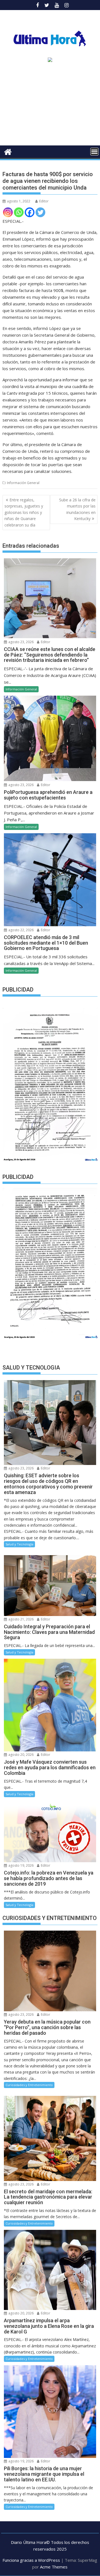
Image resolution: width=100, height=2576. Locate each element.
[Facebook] (30, 212)
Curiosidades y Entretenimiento (29, 2085)
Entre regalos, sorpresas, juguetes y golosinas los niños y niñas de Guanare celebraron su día (24, 512)
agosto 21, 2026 (21, 1619)
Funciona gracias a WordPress (31, 2560)
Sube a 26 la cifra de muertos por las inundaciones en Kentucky (77, 509)
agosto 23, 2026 (21, 642)
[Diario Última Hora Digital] (8, 151)
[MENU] (94, 152)
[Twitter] (40, 212)
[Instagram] (8, 212)
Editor (44, 201)
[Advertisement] (50, 106)
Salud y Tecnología (19, 1544)
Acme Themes (54, 2567)
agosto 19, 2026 (21, 1865)
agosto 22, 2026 (21, 930)
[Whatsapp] (19, 212)
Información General (23, 483)
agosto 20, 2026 (21, 1755)
